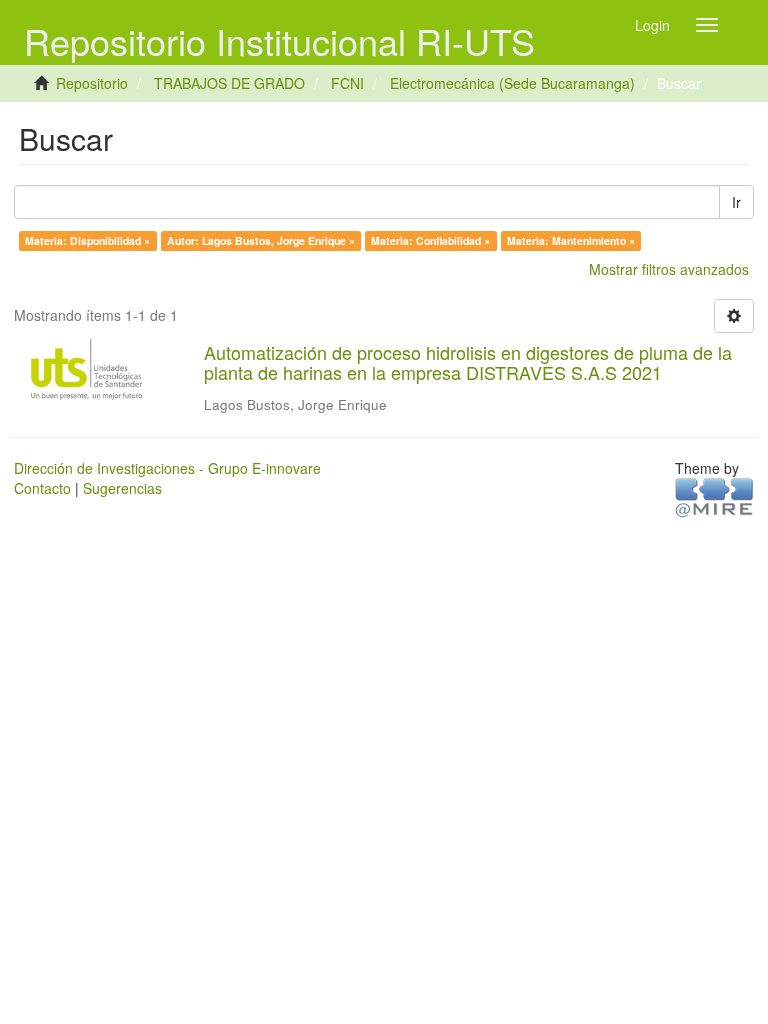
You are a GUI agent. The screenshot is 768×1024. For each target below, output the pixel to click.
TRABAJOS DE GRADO (229, 83)
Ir (736, 202)
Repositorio (92, 83)
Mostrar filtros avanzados (669, 269)
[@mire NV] (714, 496)
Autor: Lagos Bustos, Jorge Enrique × (261, 240)
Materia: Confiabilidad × (430, 240)
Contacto (42, 488)
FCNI (347, 83)
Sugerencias (122, 488)
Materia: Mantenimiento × (571, 240)
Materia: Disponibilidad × (87, 240)
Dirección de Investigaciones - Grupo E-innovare (167, 468)
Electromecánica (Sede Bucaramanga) (512, 83)
